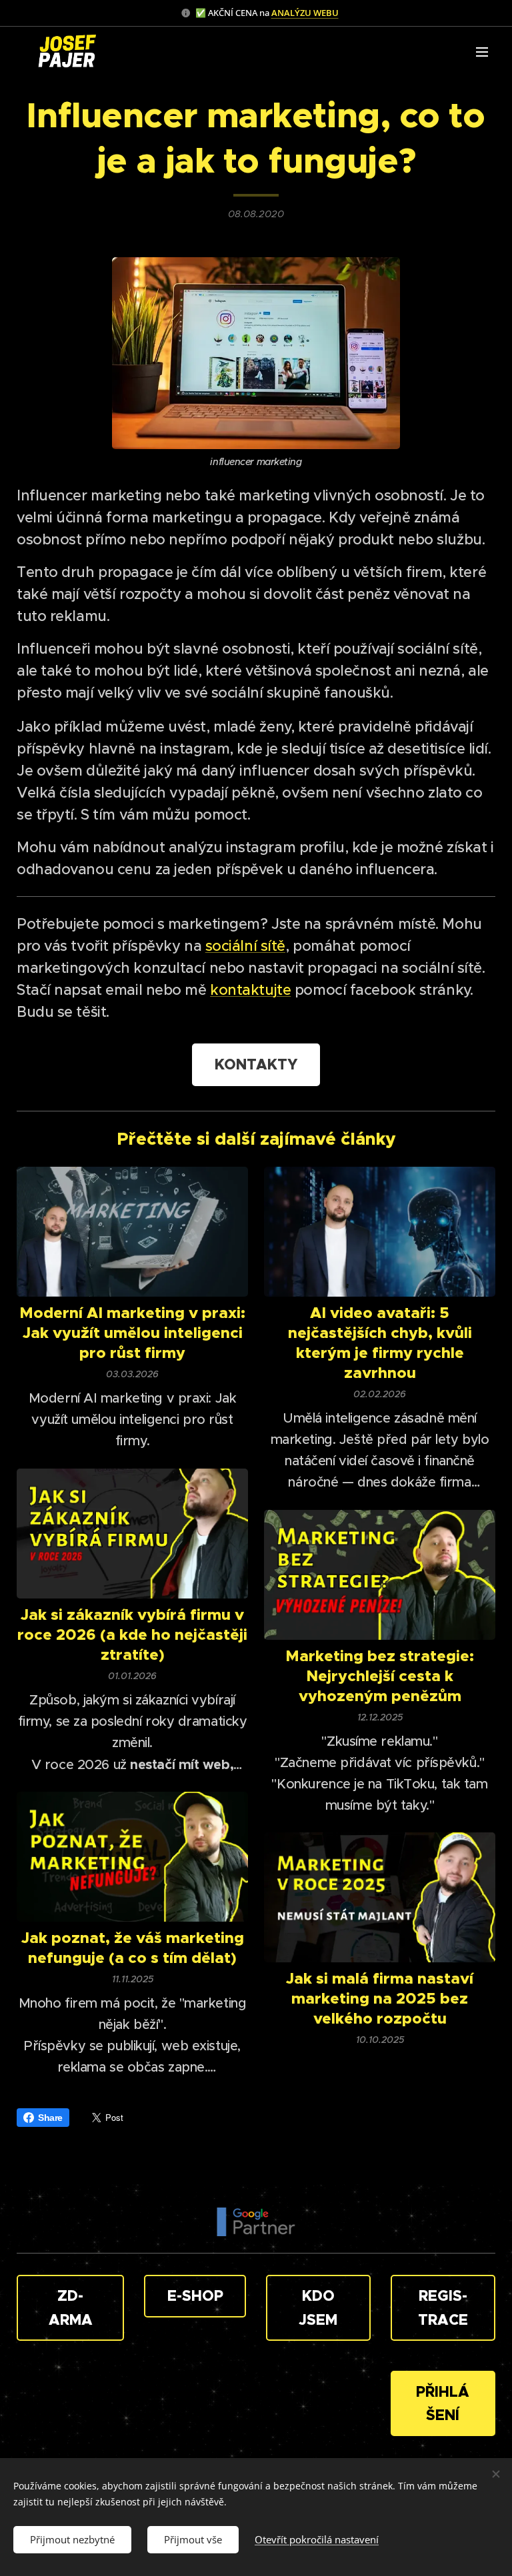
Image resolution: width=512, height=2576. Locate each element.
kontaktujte (250, 990)
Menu (482, 51)
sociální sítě (245, 946)
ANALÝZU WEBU (305, 13)
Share (50, 2118)
